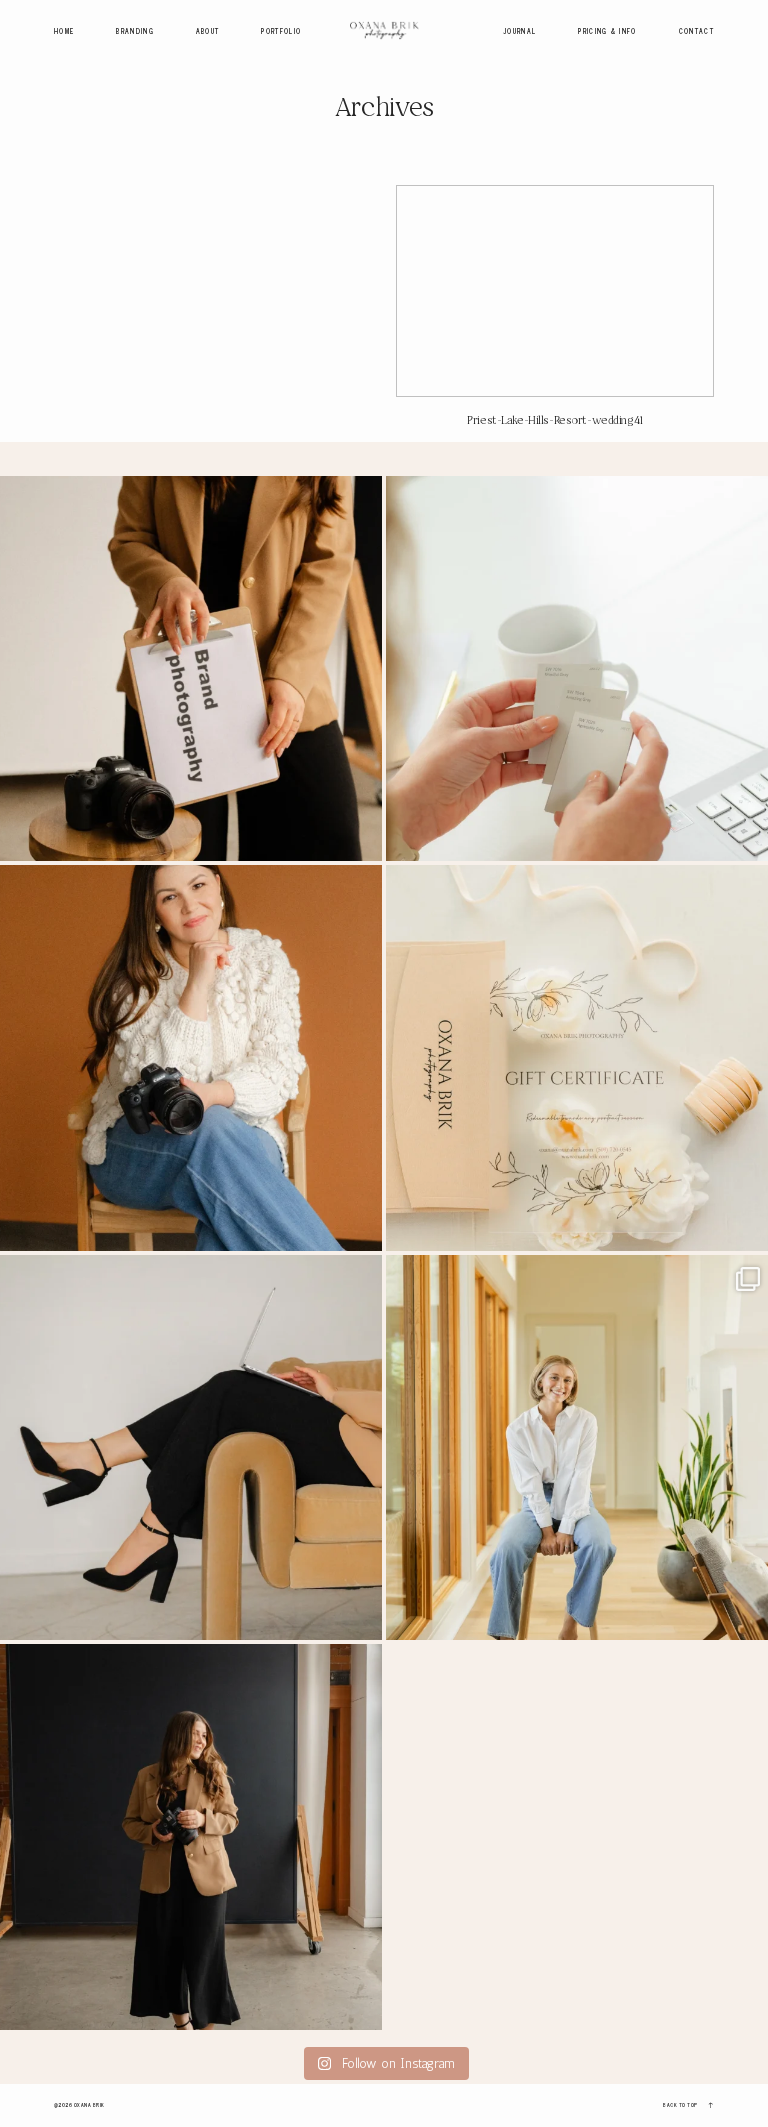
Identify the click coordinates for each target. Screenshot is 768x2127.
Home (64, 32)
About (208, 32)
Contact (696, 32)
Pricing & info (607, 32)
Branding (135, 32)
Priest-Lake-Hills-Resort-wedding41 (555, 313)
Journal (519, 32)
